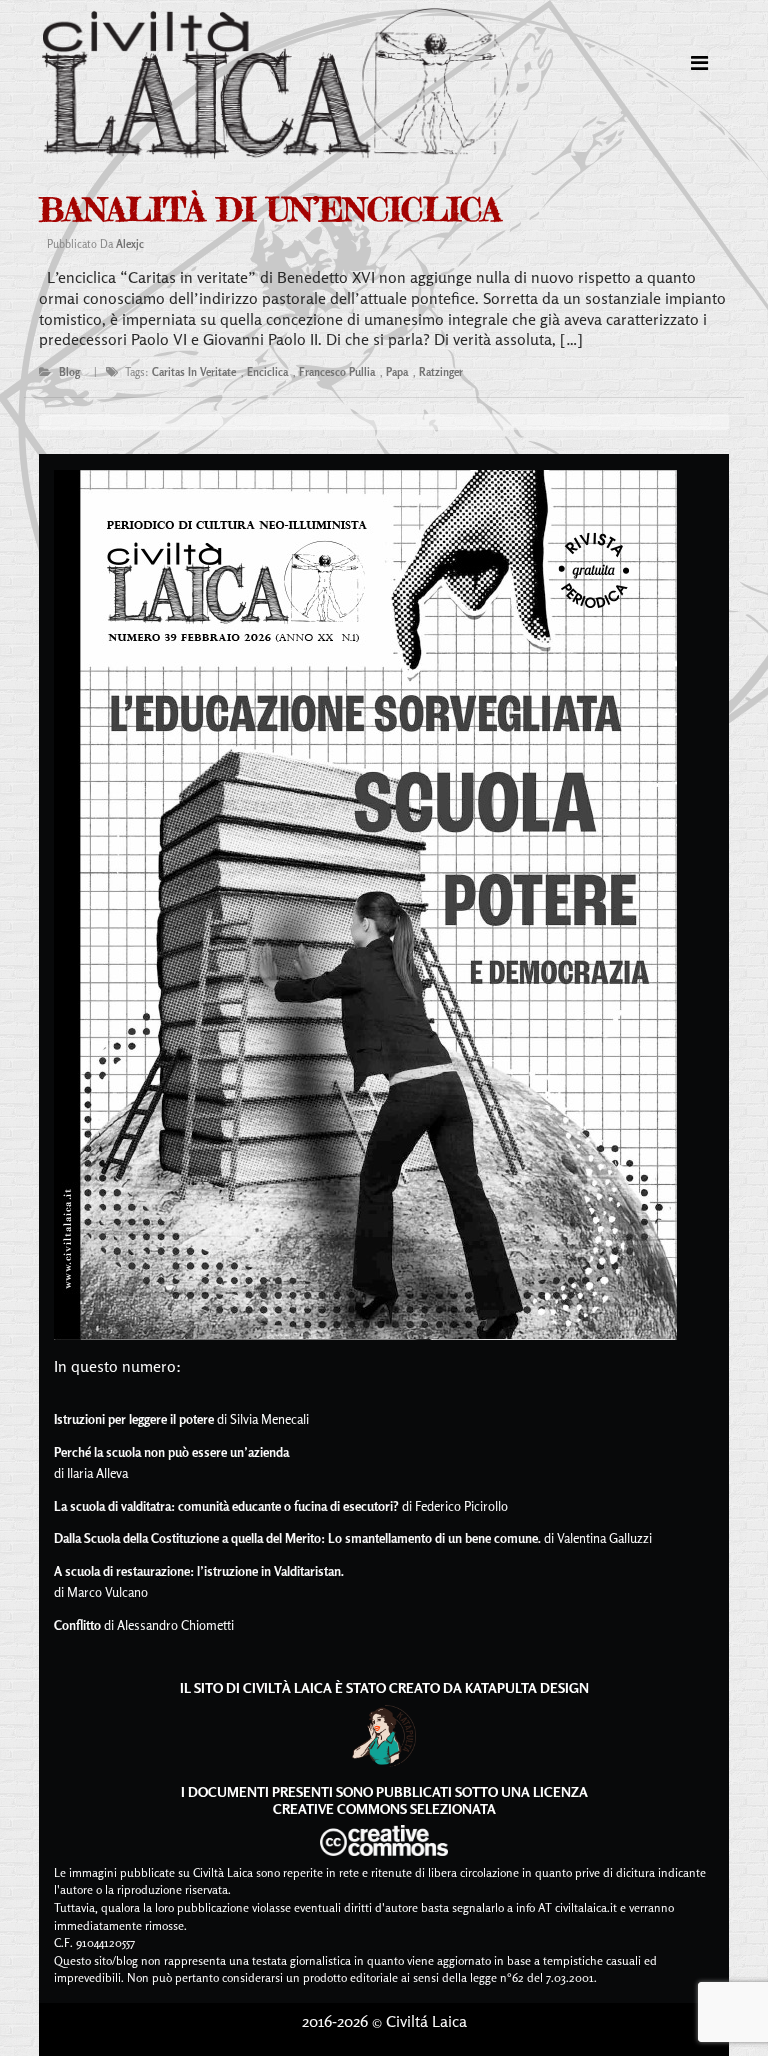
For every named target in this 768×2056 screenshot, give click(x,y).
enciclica (267, 372)
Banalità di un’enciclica (270, 209)
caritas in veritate (194, 372)
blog (69, 372)
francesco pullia (337, 372)
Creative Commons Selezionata (384, 1808)
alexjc (130, 244)
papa (397, 372)
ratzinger (441, 372)
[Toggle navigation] (699, 63)
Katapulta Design (527, 1687)
